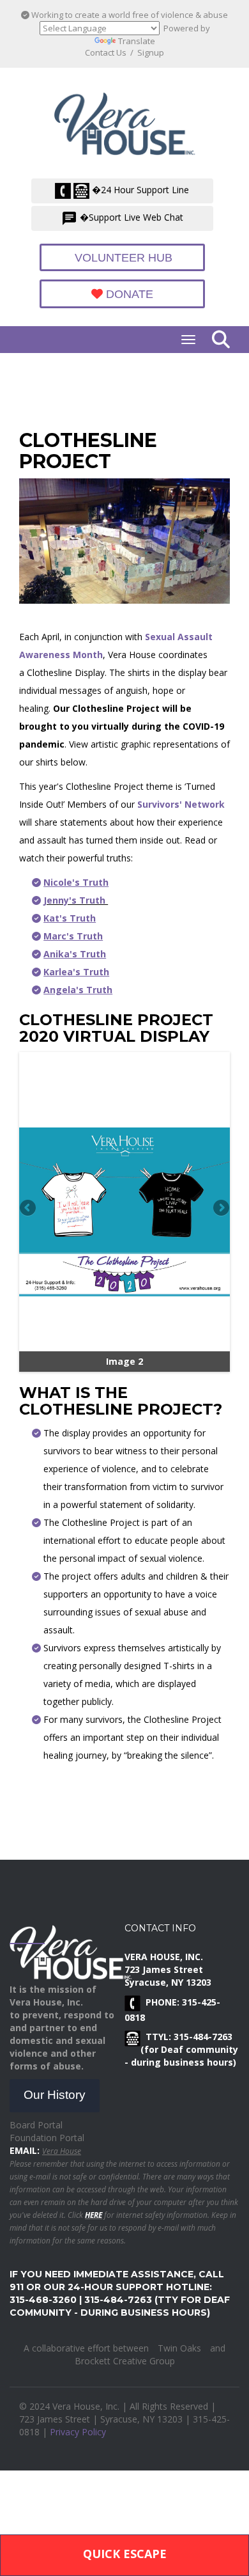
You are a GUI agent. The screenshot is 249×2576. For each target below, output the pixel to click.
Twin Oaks (179, 2348)
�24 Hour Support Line (139, 190)
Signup (151, 52)
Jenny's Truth (76, 900)
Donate (128, 294)
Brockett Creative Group (125, 2361)
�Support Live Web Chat (130, 217)
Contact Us (106, 52)
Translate (137, 41)
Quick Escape (125, 2554)
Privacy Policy (78, 2432)
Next (220, 1209)
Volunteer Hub (122, 258)
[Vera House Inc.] (128, 120)
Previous (29, 1209)
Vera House (62, 2151)
